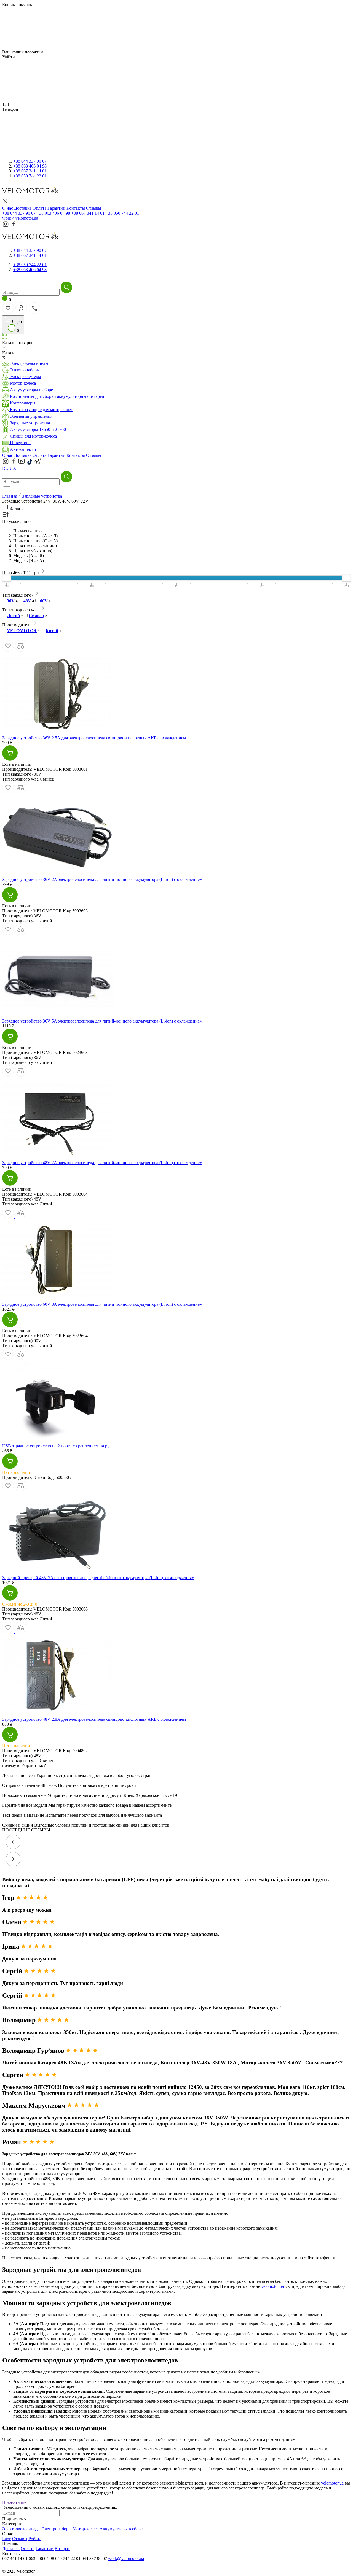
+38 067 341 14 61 (88, 213)
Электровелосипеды (21, 2529)
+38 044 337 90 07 (19, 213)
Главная (10, 496)
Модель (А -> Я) (29, 556)
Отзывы (94, 455)
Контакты (76, 455)
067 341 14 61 (30, 171)
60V (44, 601)
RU (5, 468)
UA (13, 468)
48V (27, 601)
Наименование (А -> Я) (35, 536)
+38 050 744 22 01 (122, 213)
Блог (7, 2539)
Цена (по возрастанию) (35, 546)
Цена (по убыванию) (33, 551)
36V (11, 601)
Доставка (23, 455)
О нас (8, 455)
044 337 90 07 (30, 161)
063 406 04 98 (30, 166)
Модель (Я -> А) (29, 561)
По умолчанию (27, 531)
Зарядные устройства (42, 496)
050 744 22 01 (30, 176)
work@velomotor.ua (20, 218)
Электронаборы (57, 2529)
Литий (13, 616)
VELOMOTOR (22, 631)
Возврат (62, 2549)
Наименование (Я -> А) (35, 541)
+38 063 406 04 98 (53, 213)
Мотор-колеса (85, 2529)
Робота (35, 2539)
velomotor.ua (272, 2286)
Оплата (39, 455)
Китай (52, 631)
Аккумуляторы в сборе (121, 2529)
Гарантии (56, 455)
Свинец (36, 616)
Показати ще (14, 2502)
